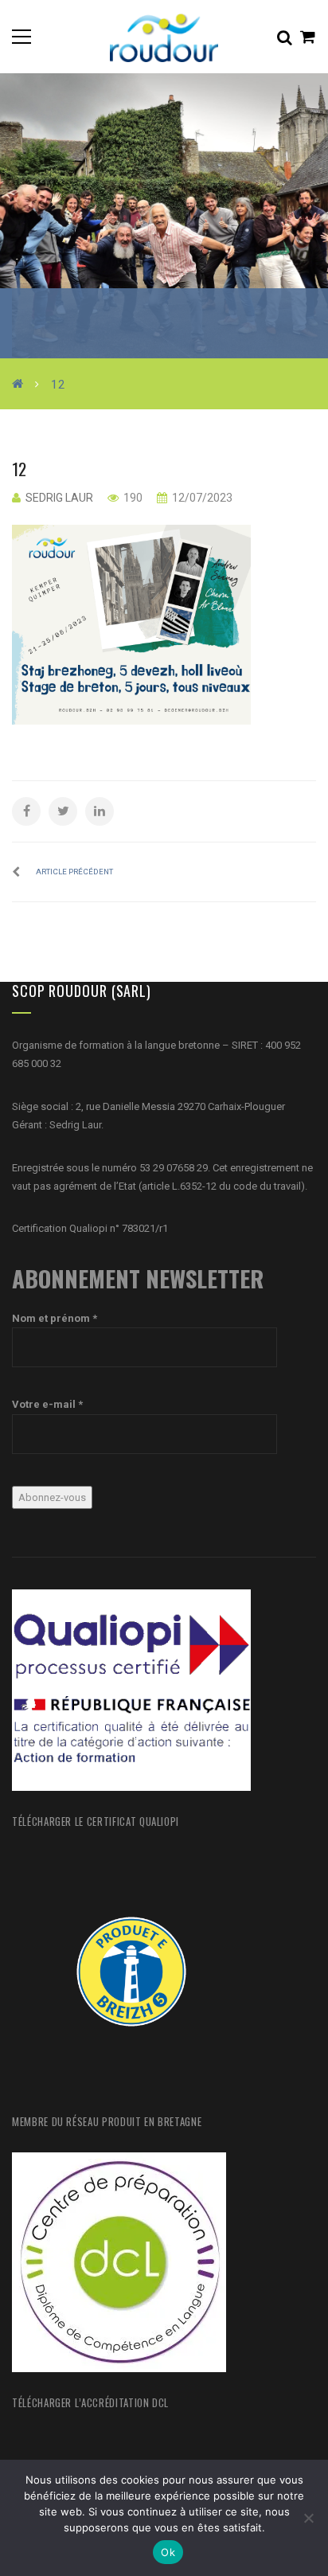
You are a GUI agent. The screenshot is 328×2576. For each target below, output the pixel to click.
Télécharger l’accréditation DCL (90, 2402)
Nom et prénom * (55, 1318)
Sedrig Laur (59, 498)
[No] (308, 2518)
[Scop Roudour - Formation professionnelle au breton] (164, 36)
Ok (168, 2552)
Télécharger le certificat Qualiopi (96, 1821)
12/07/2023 (201, 498)
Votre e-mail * (47, 1404)
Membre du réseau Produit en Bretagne (107, 2121)
